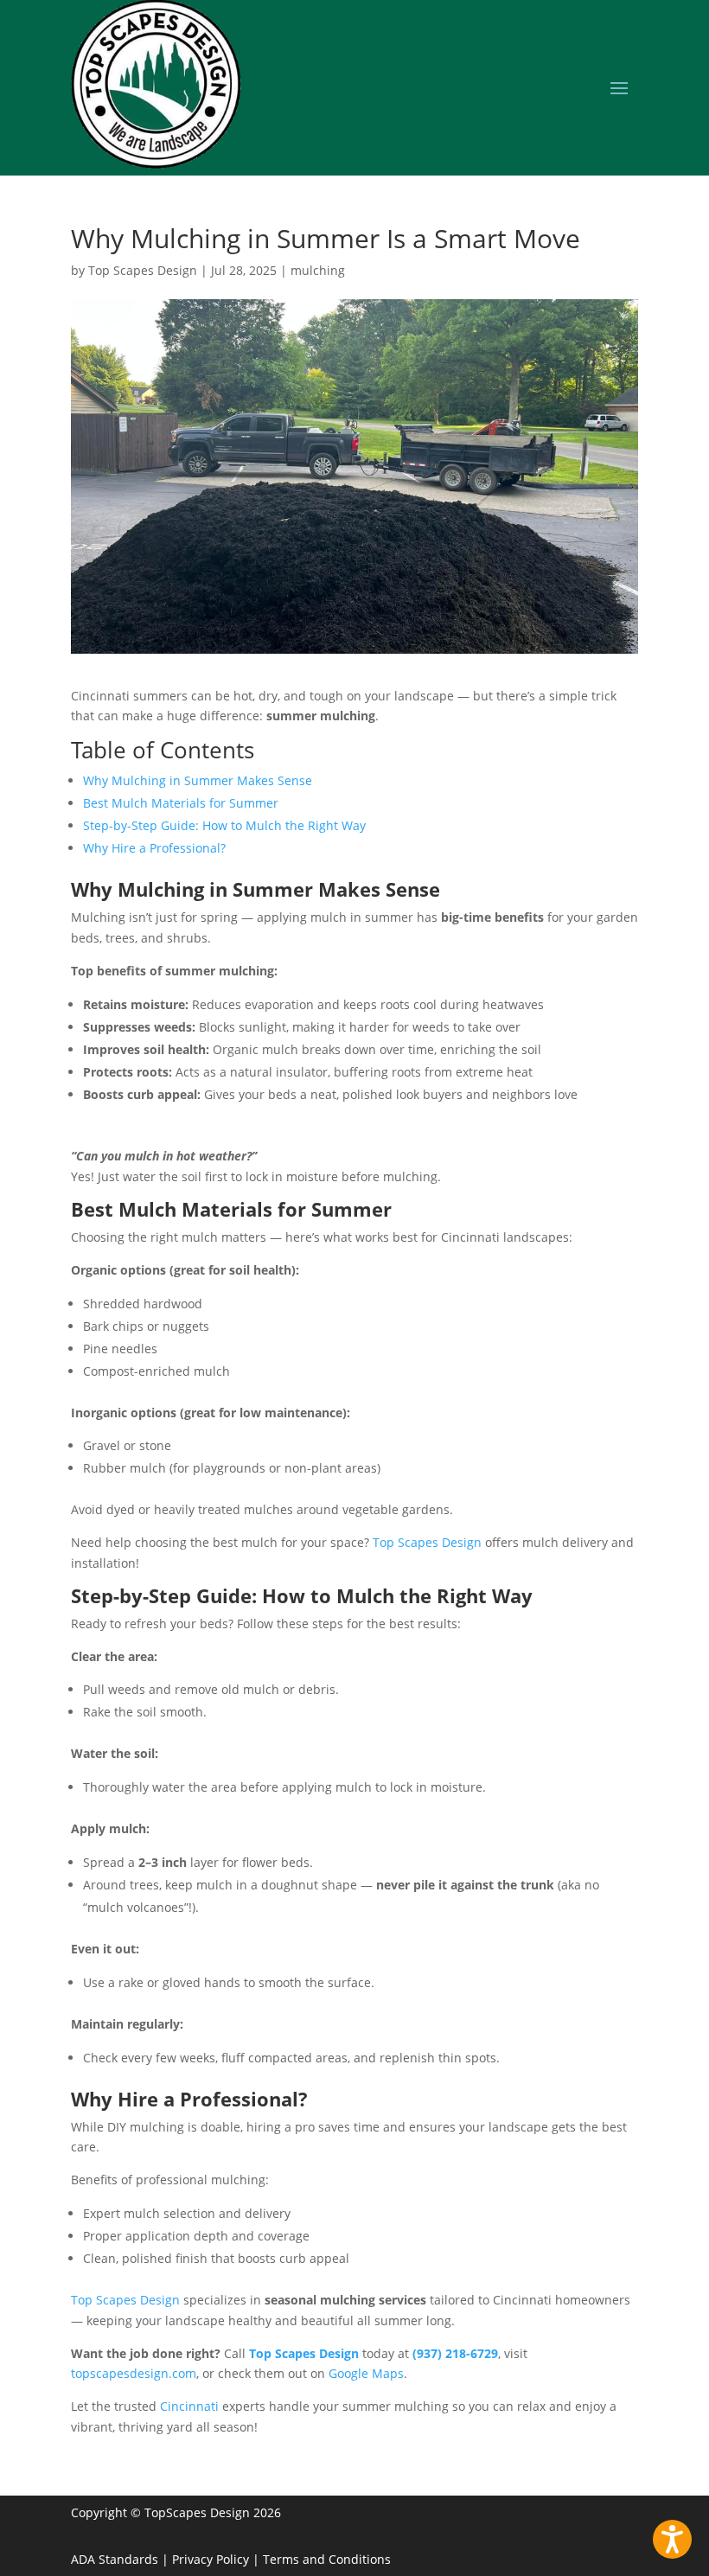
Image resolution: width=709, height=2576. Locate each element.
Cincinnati (189, 2406)
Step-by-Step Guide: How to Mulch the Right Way (224, 825)
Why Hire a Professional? (154, 848)
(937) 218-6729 (455, 2353)
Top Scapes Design (143, 270)
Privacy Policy (211, 2559)
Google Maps (366, 2373)
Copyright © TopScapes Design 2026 (176, 2512)
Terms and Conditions (327, 2559)
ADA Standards (115, 2559)
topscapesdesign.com (134, 2373)
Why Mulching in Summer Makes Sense (198, 780)
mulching (318, 270)
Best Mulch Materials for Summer (181, 803)
